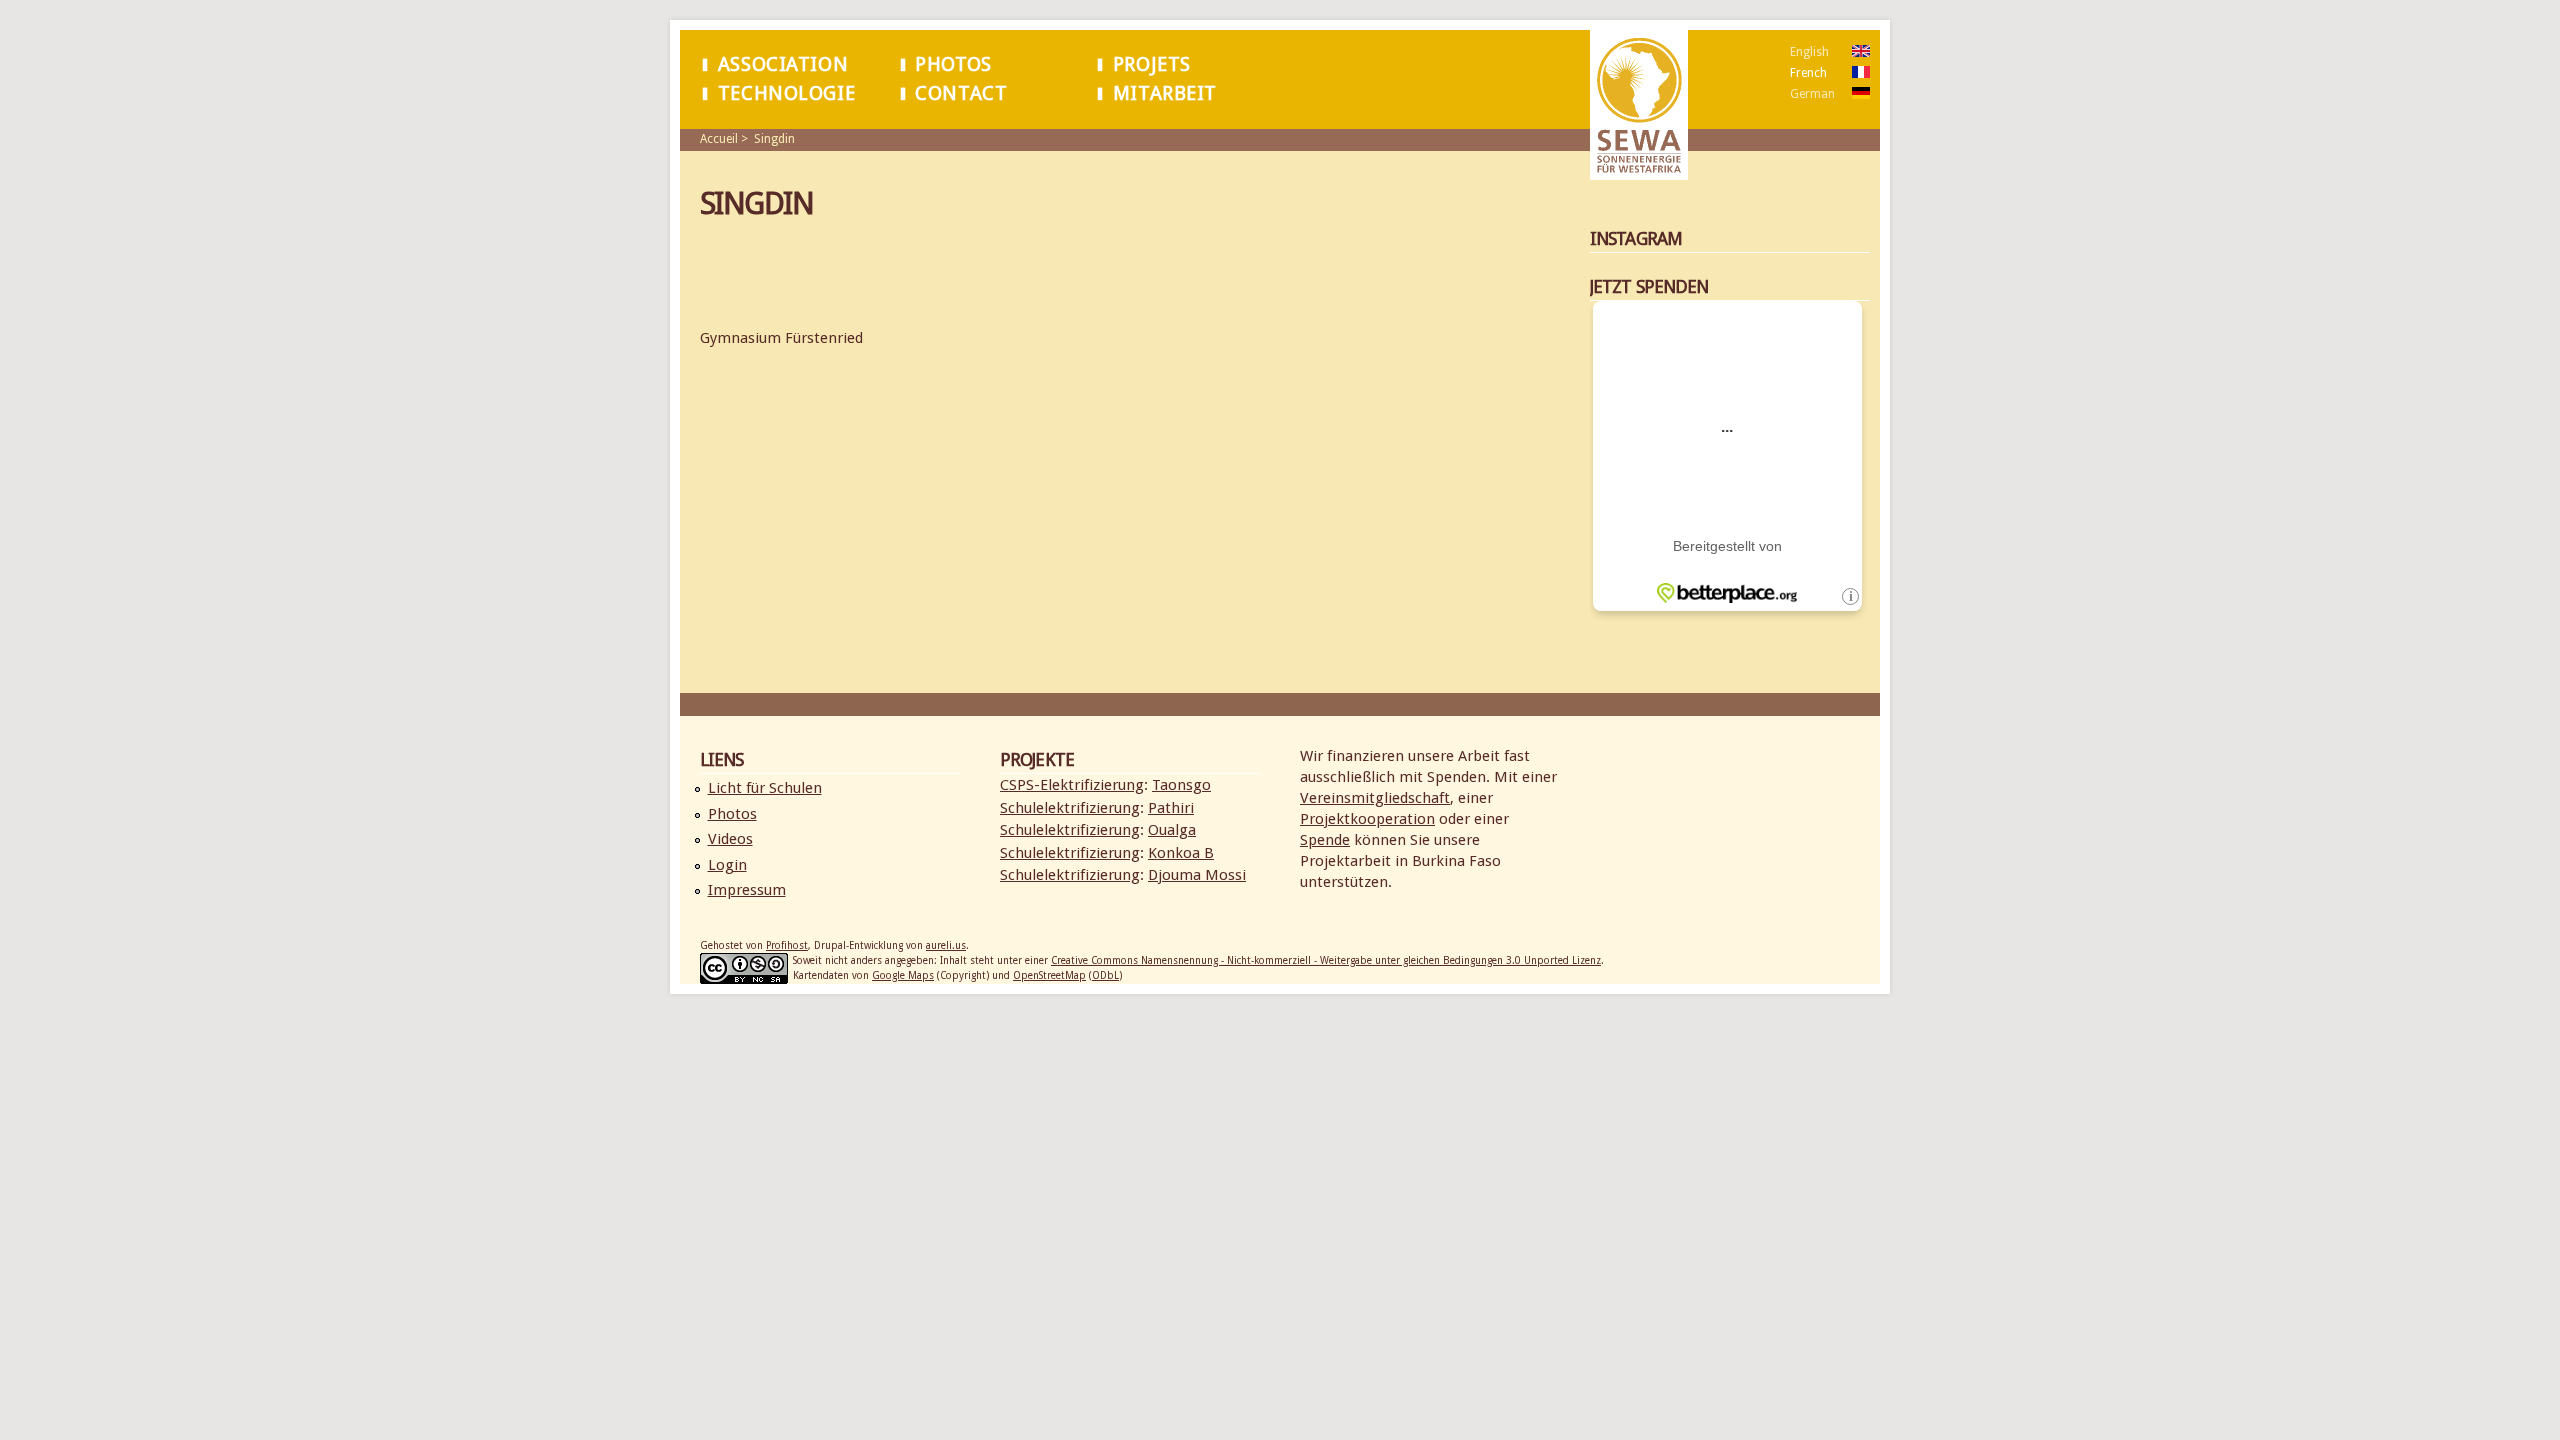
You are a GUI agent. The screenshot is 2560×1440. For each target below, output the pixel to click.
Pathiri (1171, 808)
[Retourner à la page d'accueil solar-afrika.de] (1639, 169)
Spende (1325, 840)
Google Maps (903, 975)
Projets (1152, 64)
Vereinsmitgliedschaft (1375, 798)
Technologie (786, 93)
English (1809, 52)
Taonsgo (1181, 785)
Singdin (774, 139)
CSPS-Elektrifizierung (1072, 785)
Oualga (1172, 830)
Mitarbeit (1165, 93)
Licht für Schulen (765, 788)
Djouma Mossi (1197, 875)
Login (727, 865)
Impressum (747, 890)
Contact (961, 93)
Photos (953, 64)
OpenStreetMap (1049, 975)
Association (783, 64)
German (1812, 94)
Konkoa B (1181, 853)
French (1808, 73)
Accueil (719, 139)
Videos (730, 839)
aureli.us (946, 945)
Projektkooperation (1367, 819)
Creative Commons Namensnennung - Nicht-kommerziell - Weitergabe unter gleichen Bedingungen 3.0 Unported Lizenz (1326, 960)
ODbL (1105, 975)
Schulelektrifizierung (1070, 808)
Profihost (787, 945)
